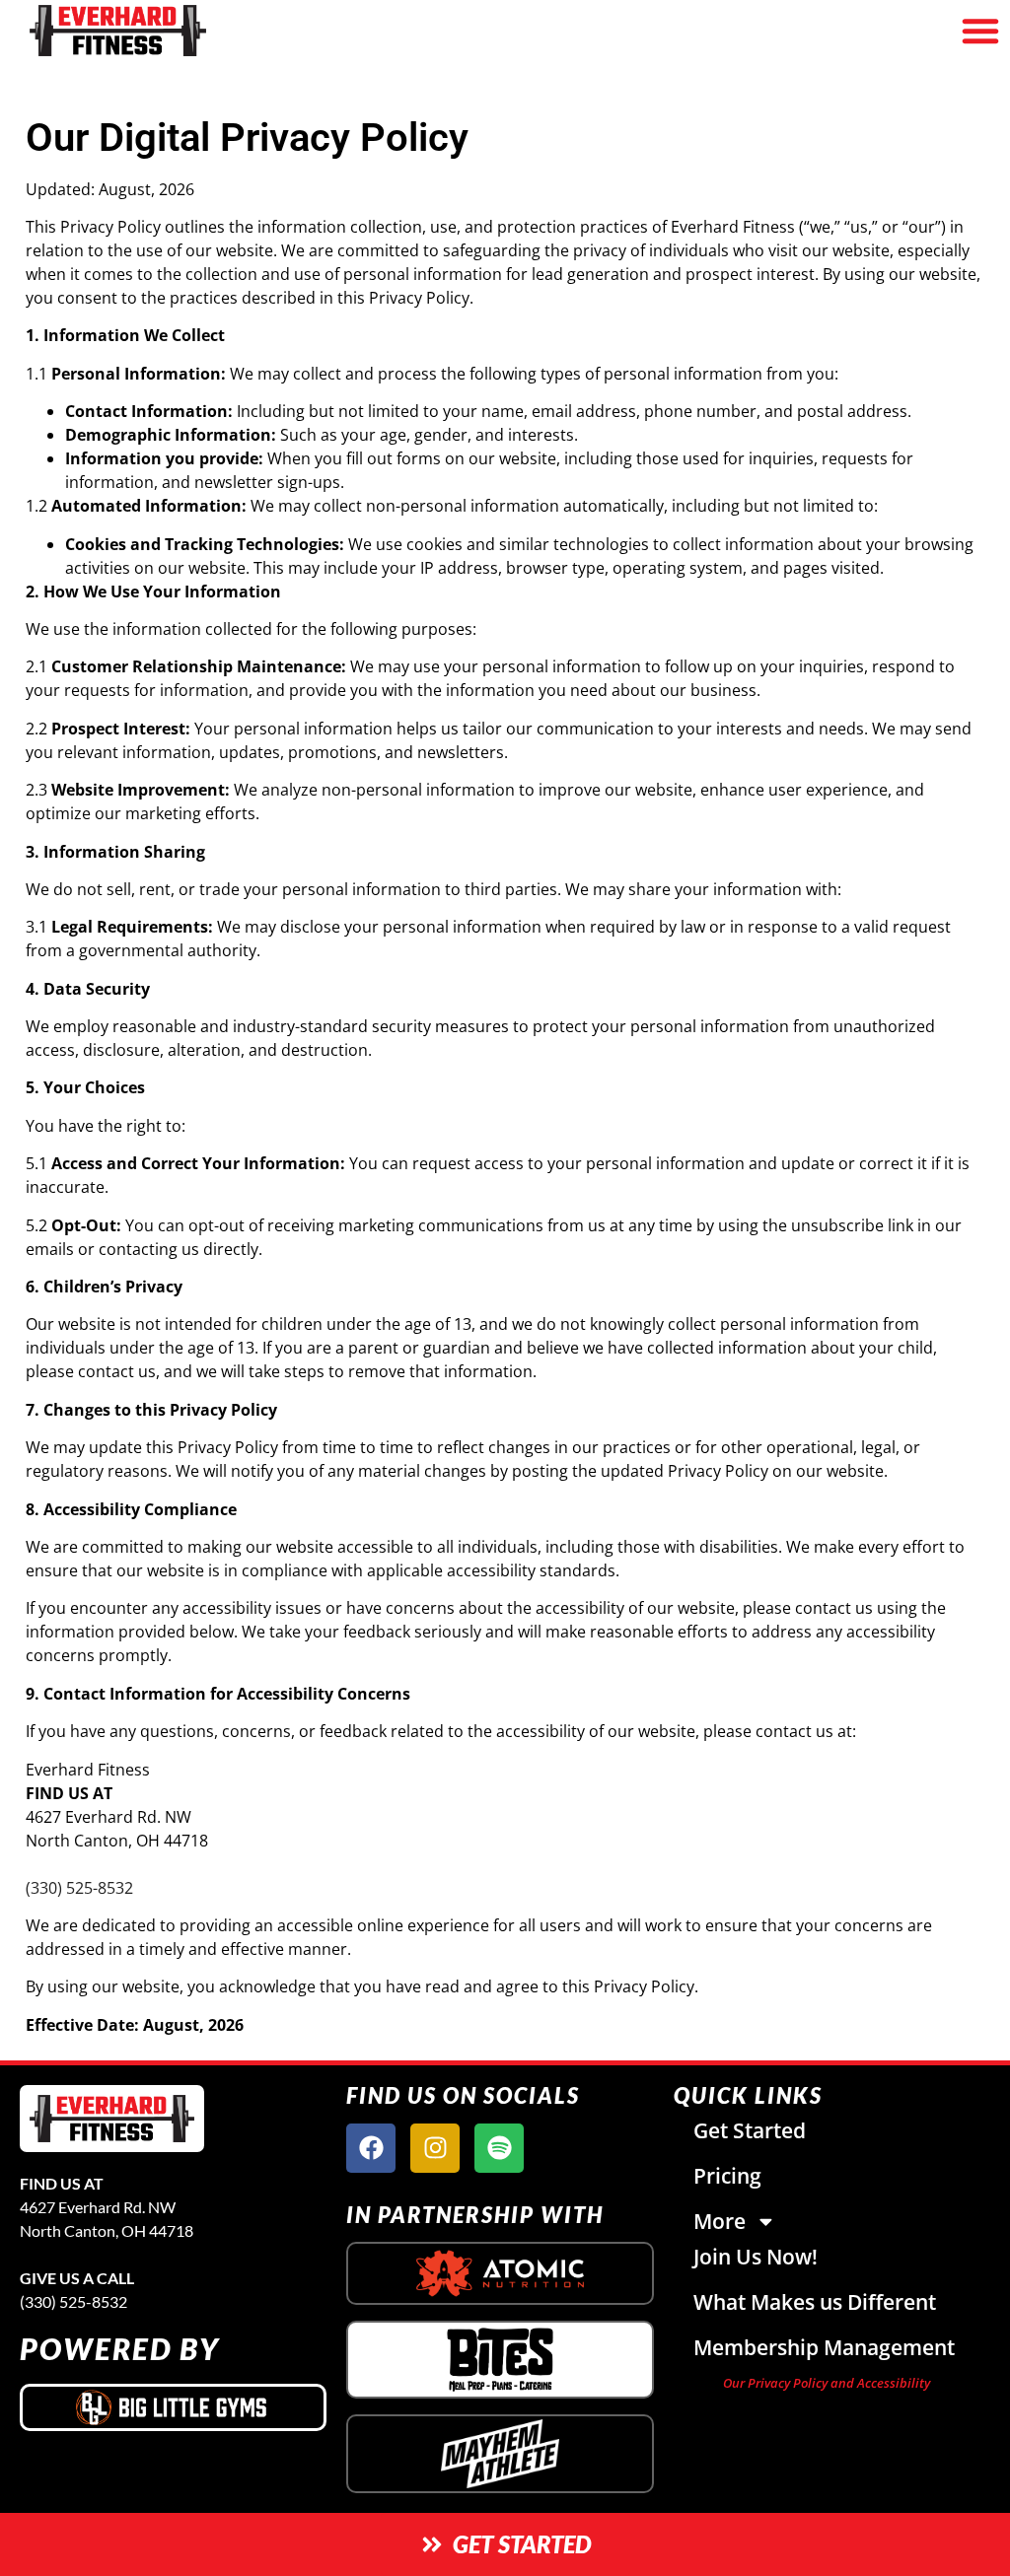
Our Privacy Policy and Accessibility (827, 2383)
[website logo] (177, 31)
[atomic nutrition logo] (500, 2273)
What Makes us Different (815, 2302)
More (720, 2221)
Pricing (727, 2176)
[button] (980, 31)
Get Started (750, 2130)
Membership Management (824, 2347)
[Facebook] (371, 2148)
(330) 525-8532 (79, 1888)
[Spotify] (499, 2148)
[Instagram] (435, 2148)
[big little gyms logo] (173, 2407)
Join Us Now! (756, 2257)
